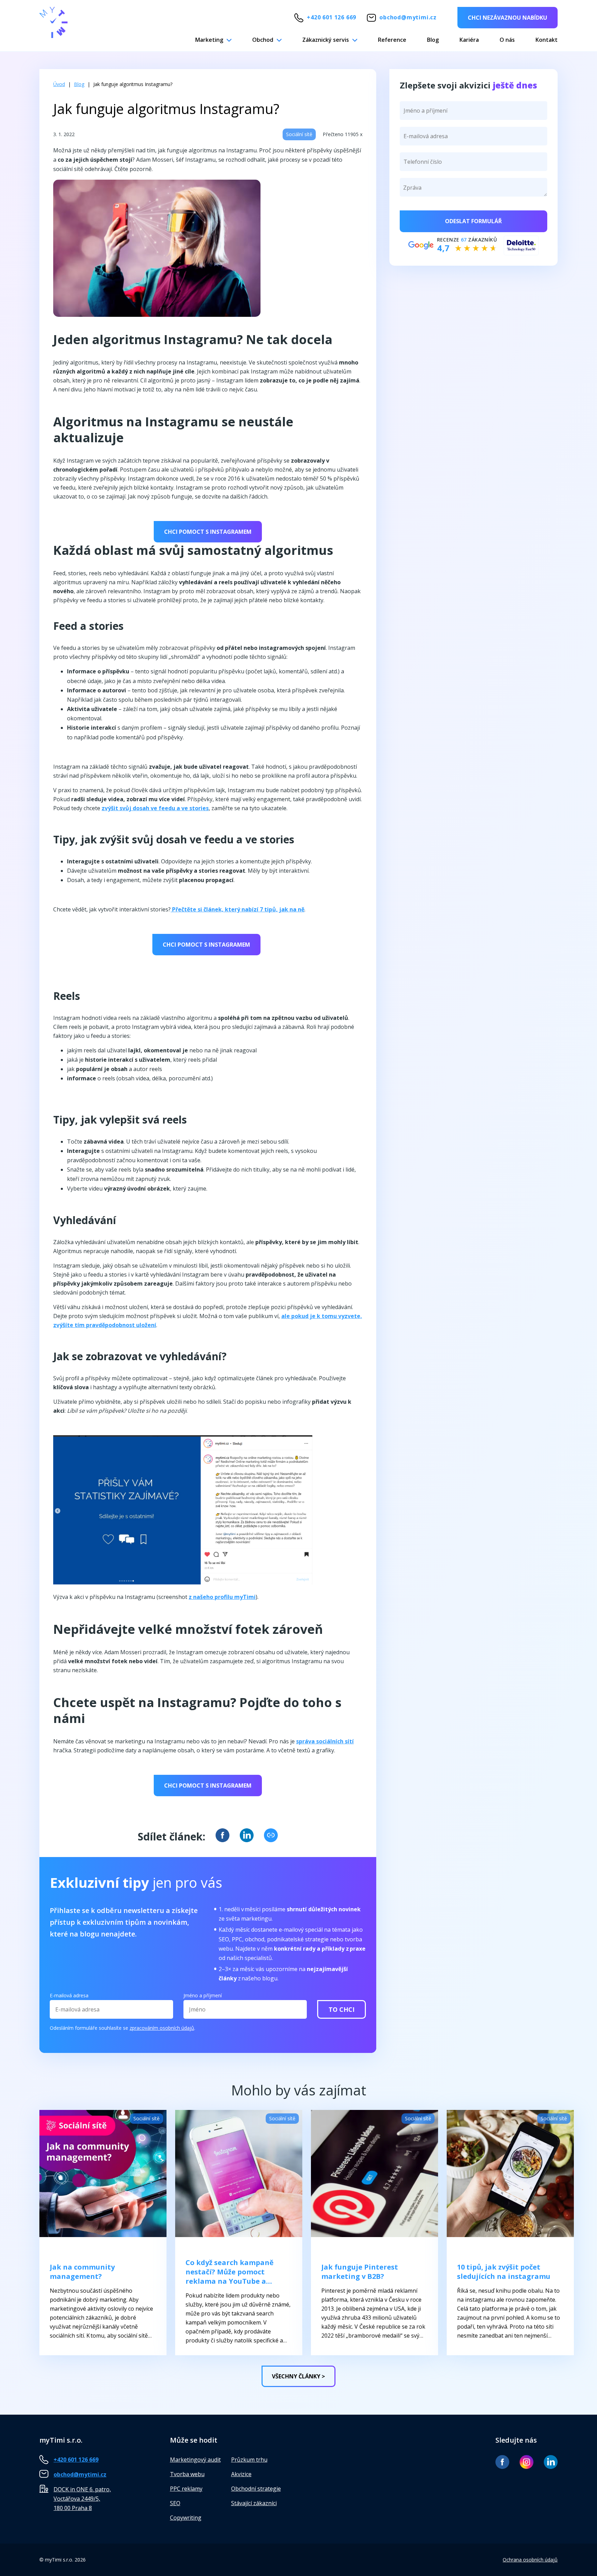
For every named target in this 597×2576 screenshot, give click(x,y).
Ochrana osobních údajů (530, 2560)
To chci (342, 2009)
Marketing (209, 40)
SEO (175, 2503)
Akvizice (241, 2474)
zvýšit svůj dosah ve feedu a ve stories (155, 808)
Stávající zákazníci (254, 2503)
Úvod (59, 84)
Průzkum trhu (249, 2460)
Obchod (263, 40)
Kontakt (547, 40)
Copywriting (186, 2518)
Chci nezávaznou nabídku (508, 18)
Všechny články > (298, 2376)
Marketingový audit (195, 2460)
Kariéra (469, 40)
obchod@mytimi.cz (408, 17)
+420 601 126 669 (331, 17)
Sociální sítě (299, 134)
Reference (392, 40)
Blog (433, 40)
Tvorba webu (187, 2474)
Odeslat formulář (473, 221)
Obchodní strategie (256, 2489)
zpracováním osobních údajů (162, 2028)
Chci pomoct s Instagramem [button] (208, 532)
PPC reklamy (186, 2489)
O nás (507, 40)
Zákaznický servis (326, 40)
